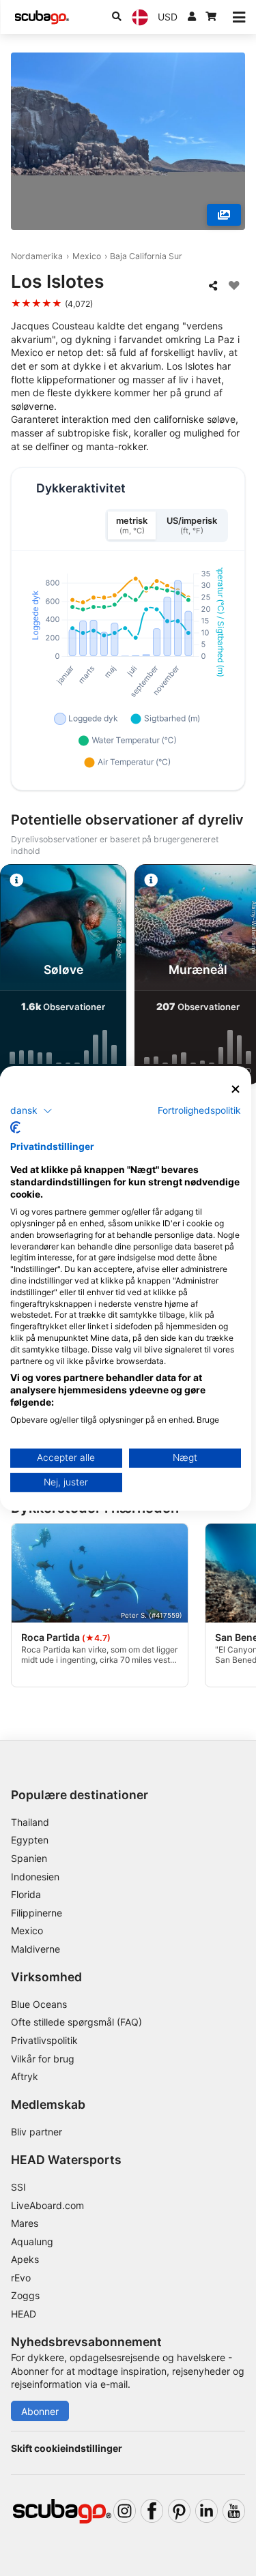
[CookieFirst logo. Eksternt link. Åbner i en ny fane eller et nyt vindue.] (15, 1127)
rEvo (21, 2278)
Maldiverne (35, 1949)
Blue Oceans (39, 2004)
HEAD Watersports (66, 2160)
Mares (25, 2223)
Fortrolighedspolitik (199, 1110)
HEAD (24, 2314)
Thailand (30, 1822)
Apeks (25, 2259)
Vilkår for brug (43, 2059)
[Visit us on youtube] (234, 2511)
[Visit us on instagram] (125, 2511)
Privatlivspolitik (44, 2040)
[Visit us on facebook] (152, 2511)
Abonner (40, 2411)
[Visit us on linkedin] (207, 2511)
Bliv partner (37, 2132)
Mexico (87, 256)
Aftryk (25, 2076)
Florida (26, 1894)
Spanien (29, 1858)
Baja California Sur (146, 256)
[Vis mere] (224, 215)
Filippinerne (37, 1913)
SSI (18, 2187)
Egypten (30, 1840)
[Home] (42, 17)
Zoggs (25, 2295)
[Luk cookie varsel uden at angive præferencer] (236, 1089)
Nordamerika (37, 256)
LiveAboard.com (47, 2205)
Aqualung (32, 2241)
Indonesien (35, 1877)
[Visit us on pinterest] (179, 2511)
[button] (31, 1111)
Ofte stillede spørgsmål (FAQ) (76, 2022)
